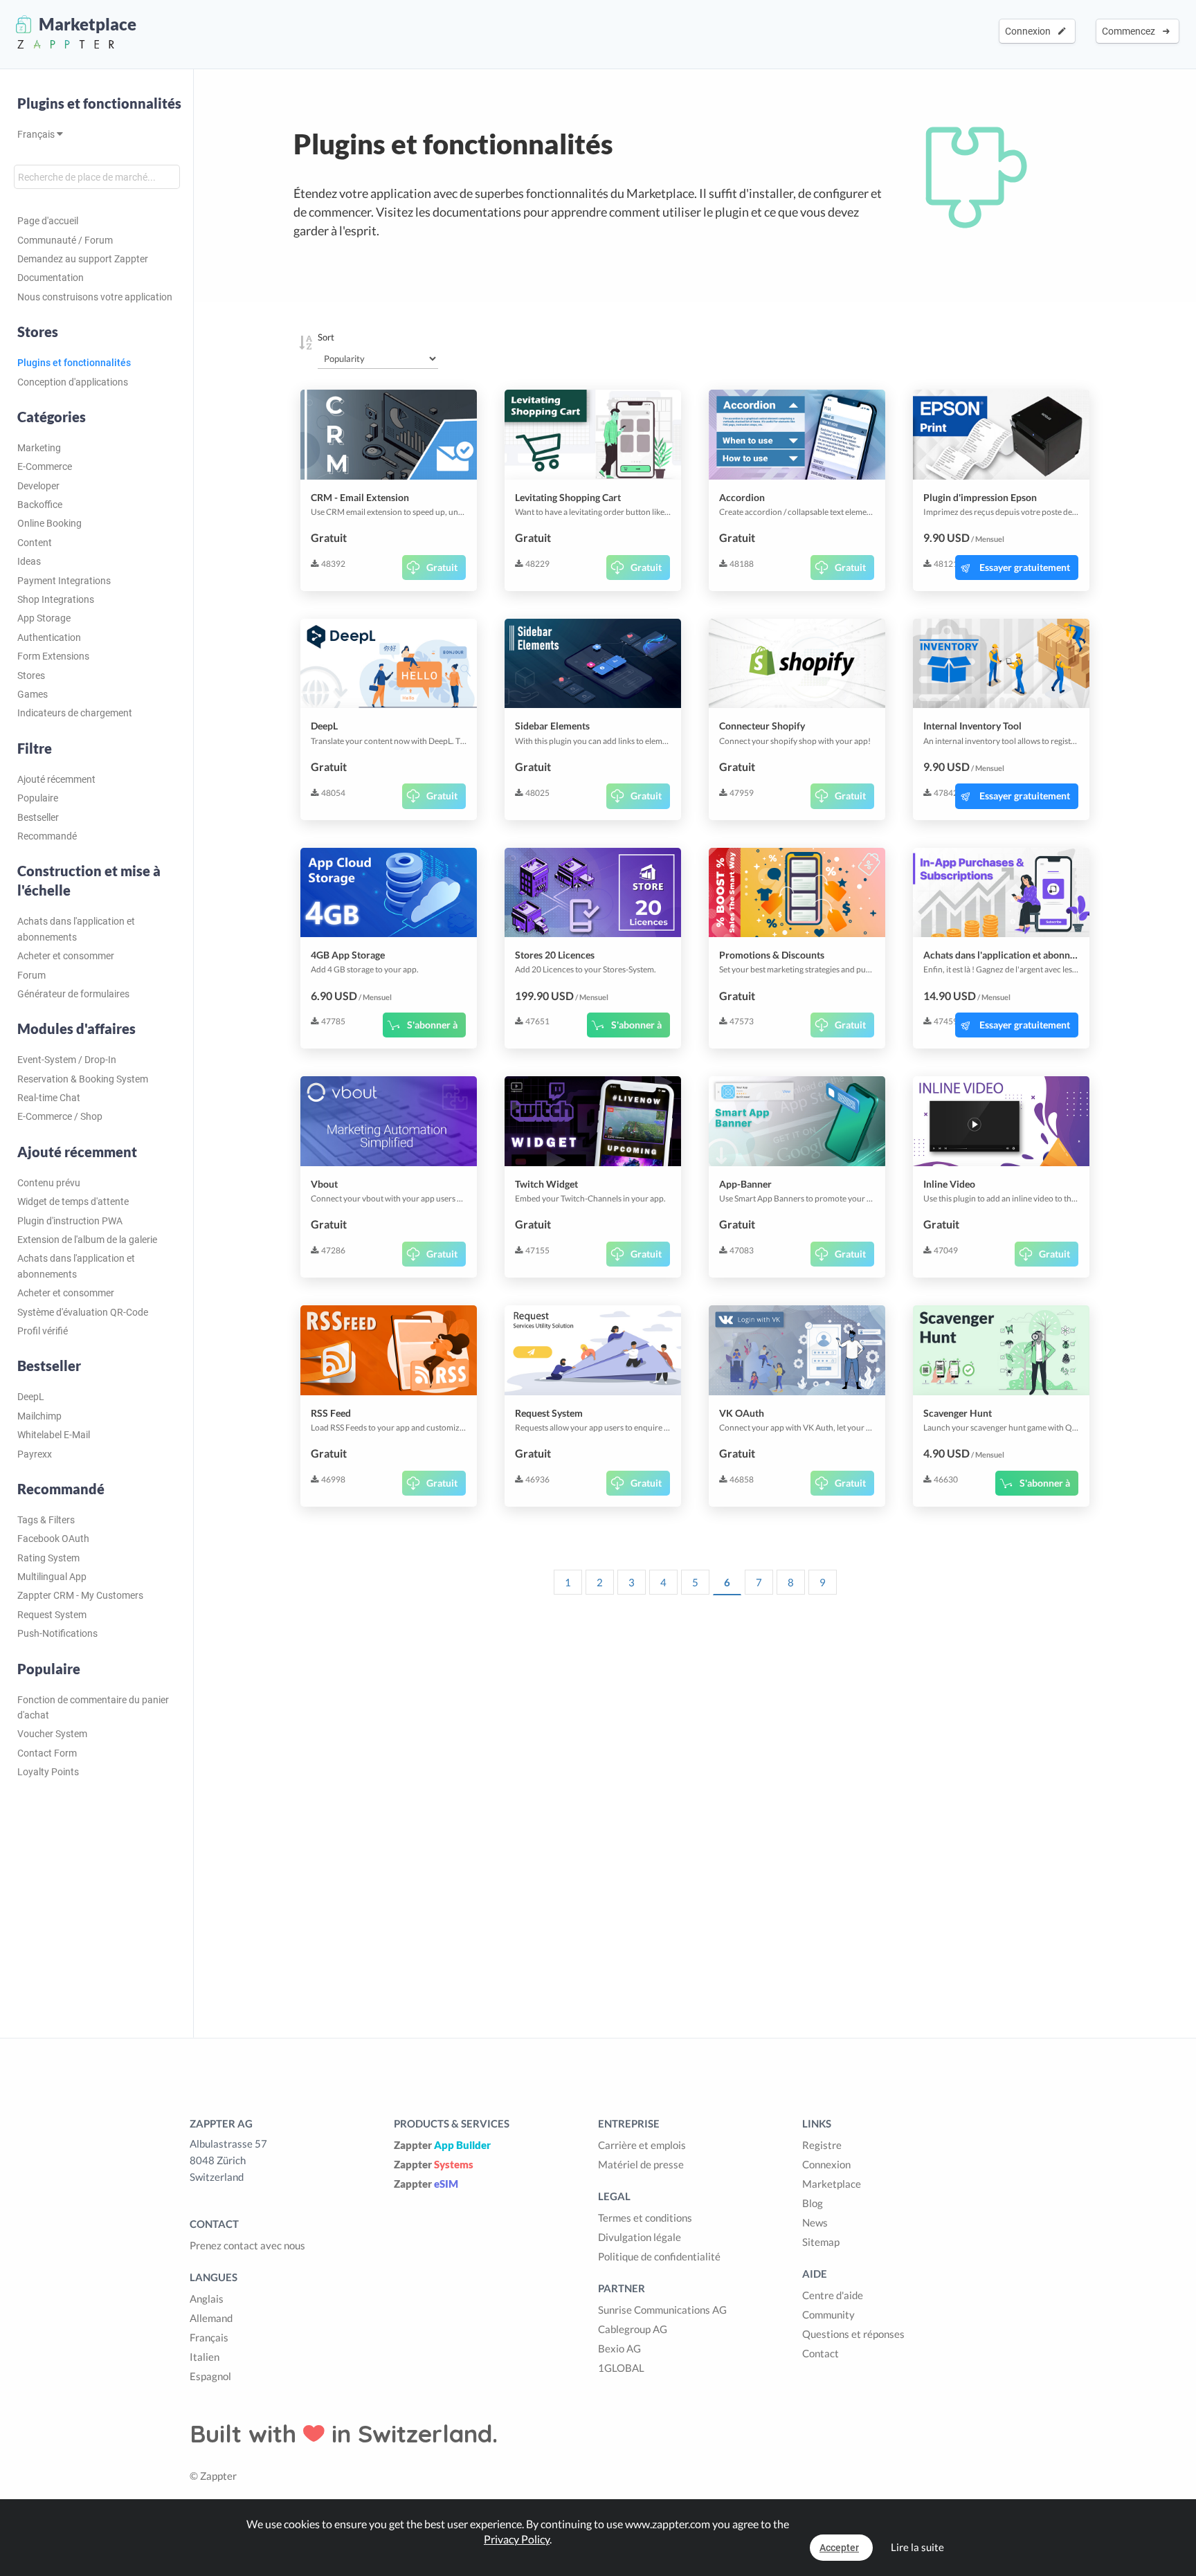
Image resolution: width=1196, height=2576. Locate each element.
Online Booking (49, 523)
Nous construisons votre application (95, 297)
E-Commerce (45, 466)
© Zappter (213, 2476)
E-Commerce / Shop (60, 1116)
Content (35, 543)
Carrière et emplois (642, 2145)
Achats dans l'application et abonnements (76, 929)
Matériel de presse (641, 2164)
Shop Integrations (56, 599)
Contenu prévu (49, 1183)
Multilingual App (52, 1577)
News (815, 2222)
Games (33, 694)
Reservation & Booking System (83, 1079)
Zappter (442, 2145)
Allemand (211, 2318)
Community (828, 2314)
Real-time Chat (49, 1098)
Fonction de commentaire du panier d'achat (93, 1707)
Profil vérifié (43, 1331)
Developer (38, 486)
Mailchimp (39, 1416)
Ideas (29, 561)
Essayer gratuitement (1025, 567)
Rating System (48, 1558)
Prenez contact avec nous (247, 2245)
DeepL (31, 1397)
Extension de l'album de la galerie (87, 1240)
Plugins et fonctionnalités (99, 103)
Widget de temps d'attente (73, 1201)
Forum (31, 975)
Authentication (49, 637)
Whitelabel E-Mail (54, 1435)
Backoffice (40, 505)
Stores (31, 675)
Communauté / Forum (65, 240)
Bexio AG (619, 2348)
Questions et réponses (853, 2334)
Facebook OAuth (53, 1539)
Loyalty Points (48, 1772)
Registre (822, 2145)
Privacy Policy (517, 2539)
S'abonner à (432, 1025)
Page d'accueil (48, 221)
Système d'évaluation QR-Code (83, 1312)
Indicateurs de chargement (75, 713)
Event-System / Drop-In (67, 1060)
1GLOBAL (621, 2368)
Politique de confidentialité (659, 2256)
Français (37, 134)
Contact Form (47, 1753)
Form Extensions (53, 656)
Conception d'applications (73, 382)
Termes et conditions (645, 2217)
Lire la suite (917, 2547)
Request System (52, 1615)
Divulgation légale (640, 2237)
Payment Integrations (64, 581)
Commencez (1131, 31)
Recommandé (47, 836)
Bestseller (38, 817)
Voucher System (52, 1734)
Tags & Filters (46, 1520)
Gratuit (442, 567)
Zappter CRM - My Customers (80, 1595)
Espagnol (210, 2376)
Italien (205, 2357)
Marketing (39, 448)
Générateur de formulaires (73, 994)
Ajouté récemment (56, 779)
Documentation (51, 278)
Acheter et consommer (66, 956)
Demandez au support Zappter (83, 259)
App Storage (44, 618)
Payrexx (35, 1454)
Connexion (1030, 31)
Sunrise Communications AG (662, 2310)
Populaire (38, 798)
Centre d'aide (833, 2295)
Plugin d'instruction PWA (70, 1221)
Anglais (207, 2298)
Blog (813, 2203)
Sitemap (821, 2242)
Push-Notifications (57, 1633)
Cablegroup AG (633, 2329)
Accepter (839, 2548)
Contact (821, 2353)
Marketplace (832, 2184)
